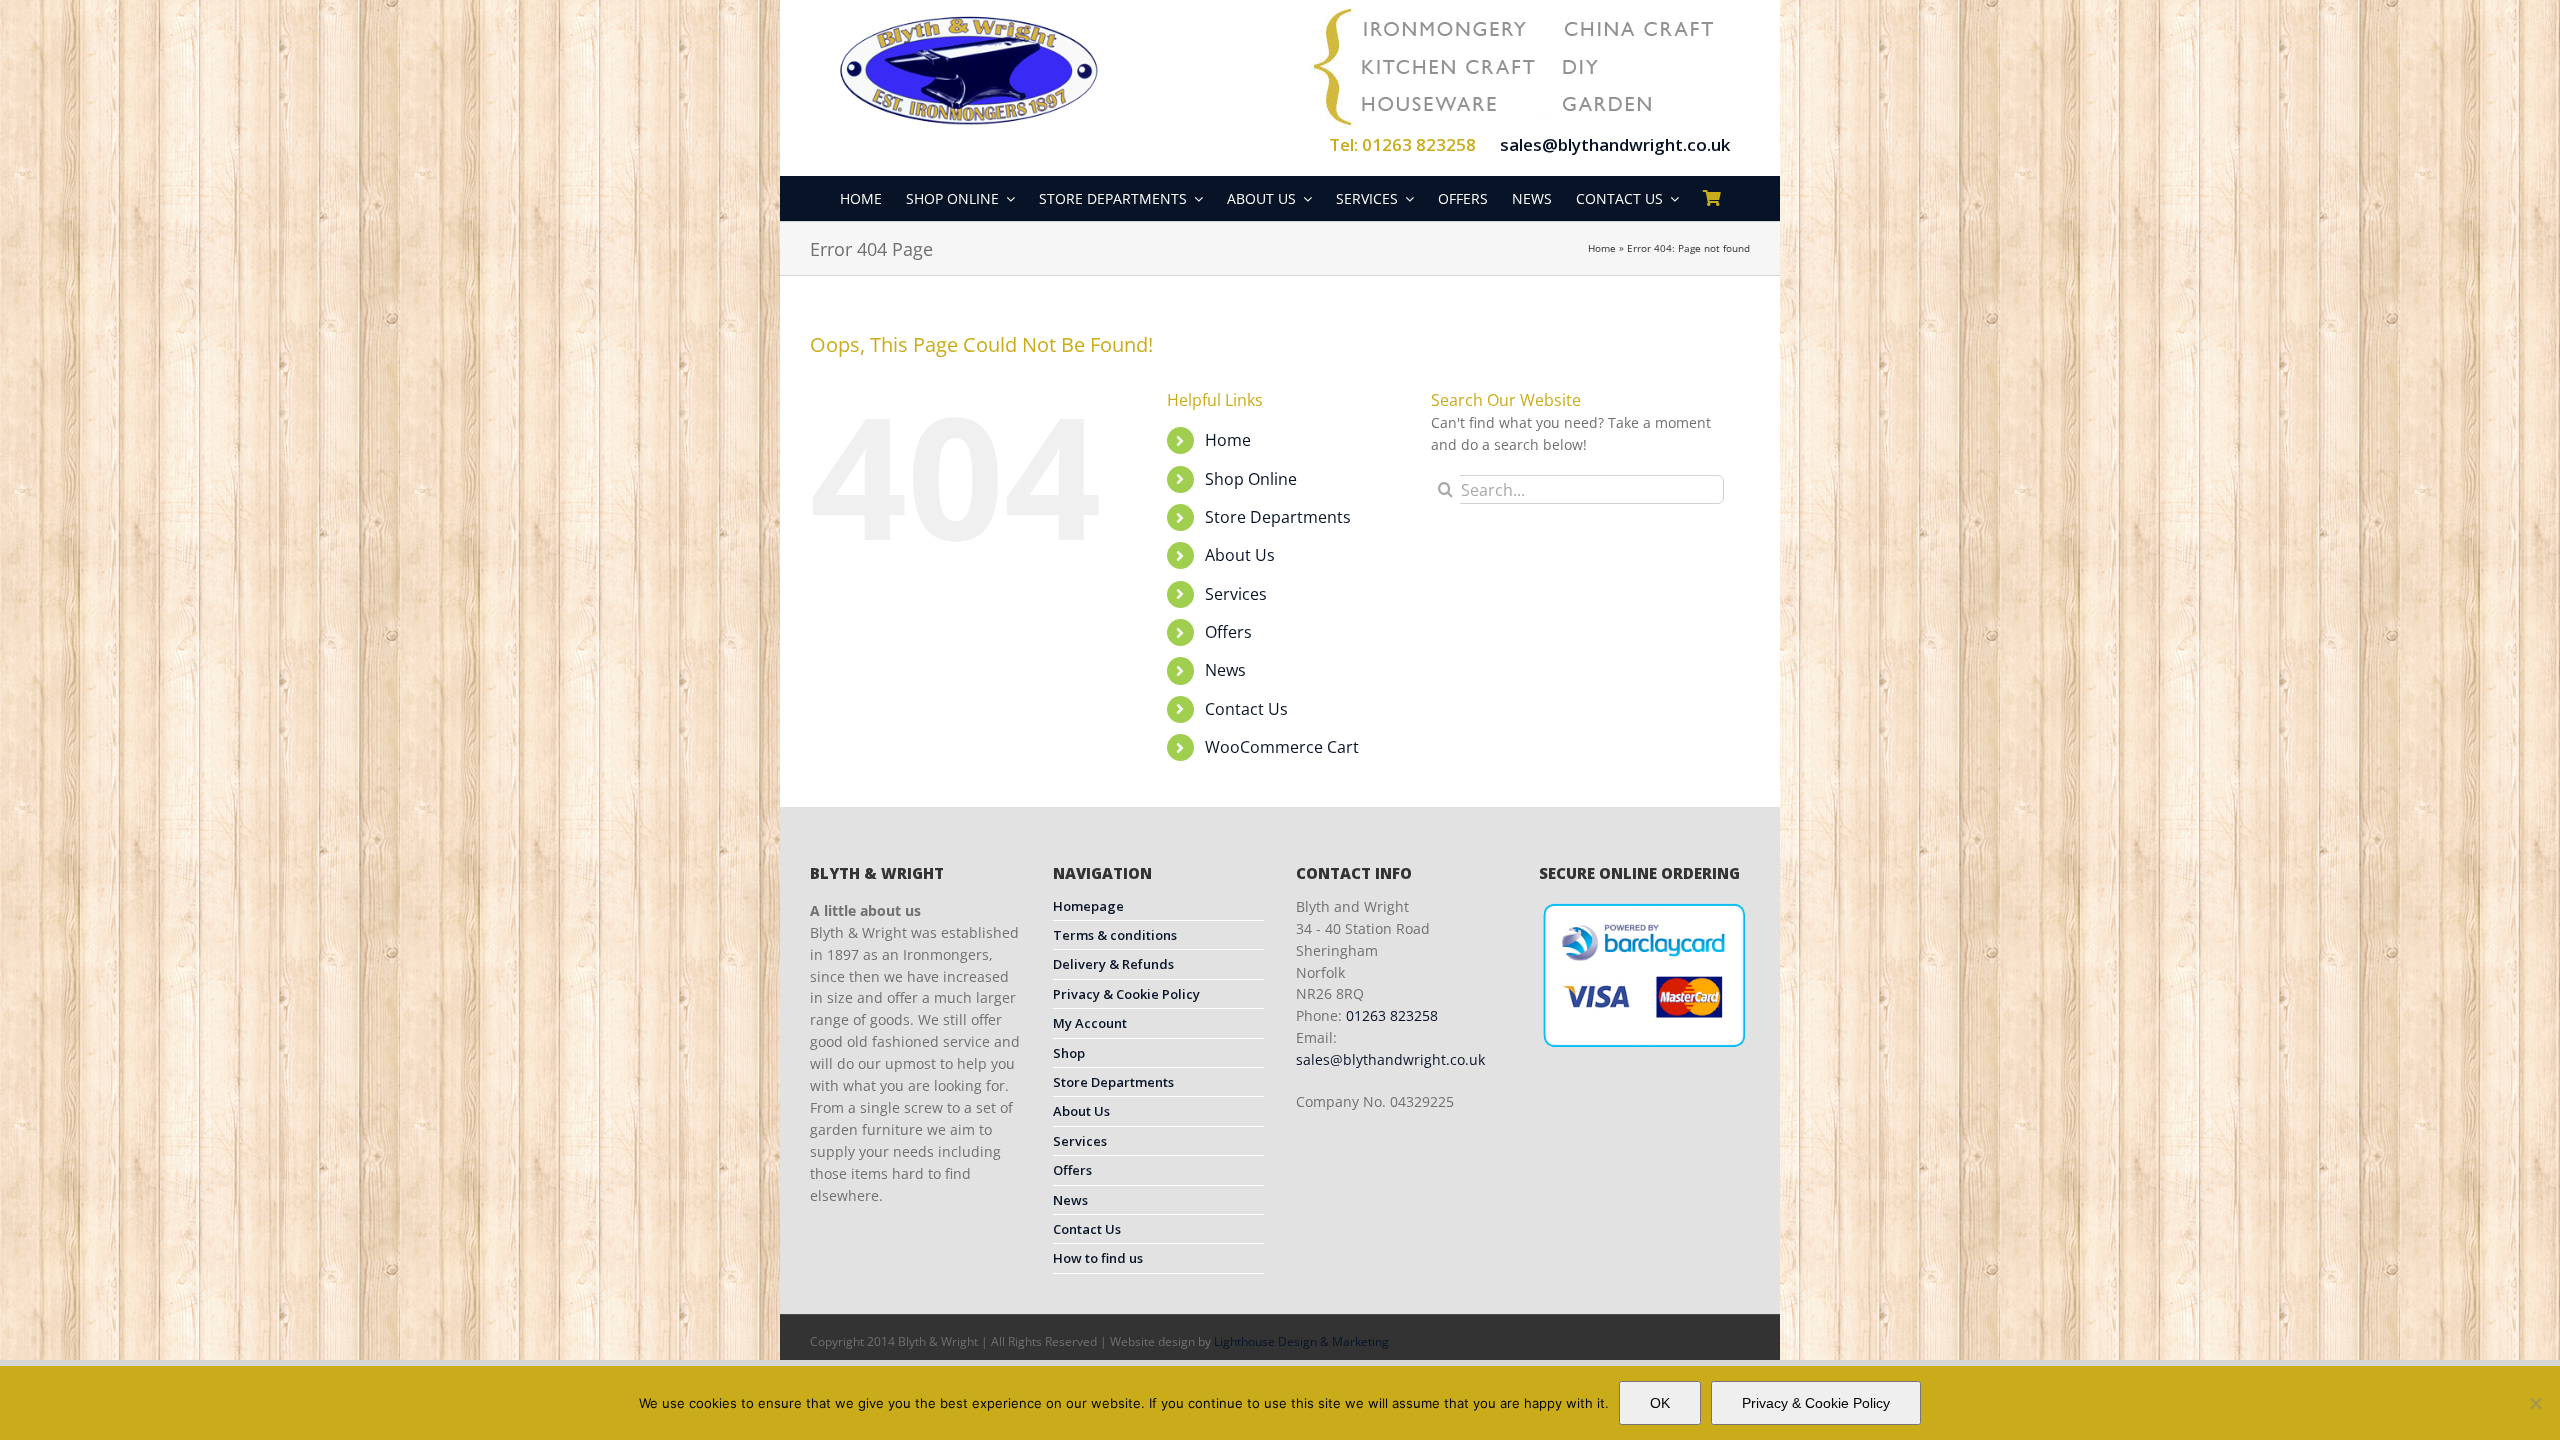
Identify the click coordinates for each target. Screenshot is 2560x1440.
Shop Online (1251, 479)
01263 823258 (1392, 1015)
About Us (1240, 555)
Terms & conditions (1115, 935)
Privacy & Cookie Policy (1126, 994)
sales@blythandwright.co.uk (1615, 144)
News (1225, 670)
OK (1660, 1403)
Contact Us (1246, 709)
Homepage (1088, 906)
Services (1236, 594)
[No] (2535, 1403)
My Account (1090, 1023)
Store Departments (1278, 517)
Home (1602, 248)
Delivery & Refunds (1113, 964)
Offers (1228, 632)
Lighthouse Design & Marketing (1301, 1341)
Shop (1069, 1053)
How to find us (1098, 1258)
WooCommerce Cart (1282, 747)
